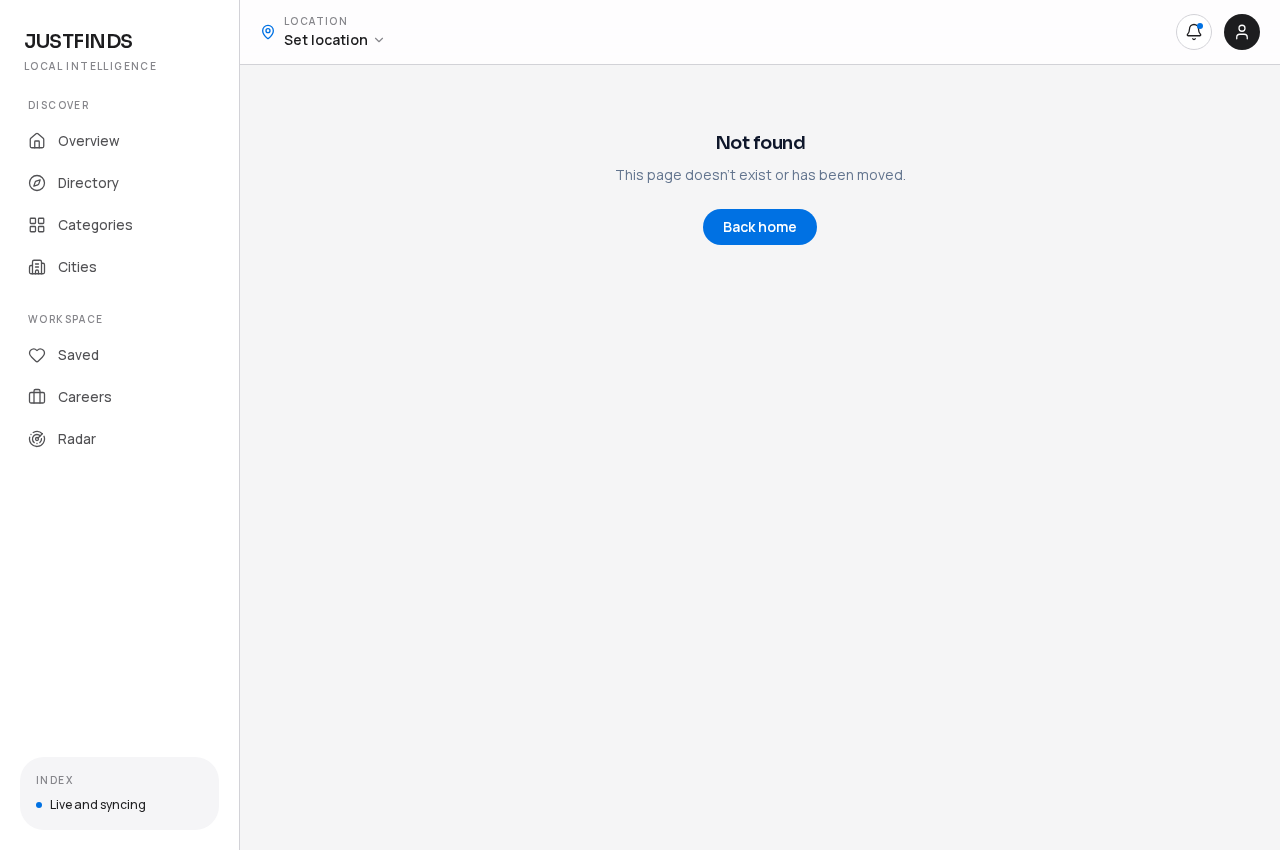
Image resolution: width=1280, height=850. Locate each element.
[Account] (1242, 32)
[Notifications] (1194, 32)
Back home (760, 226)
